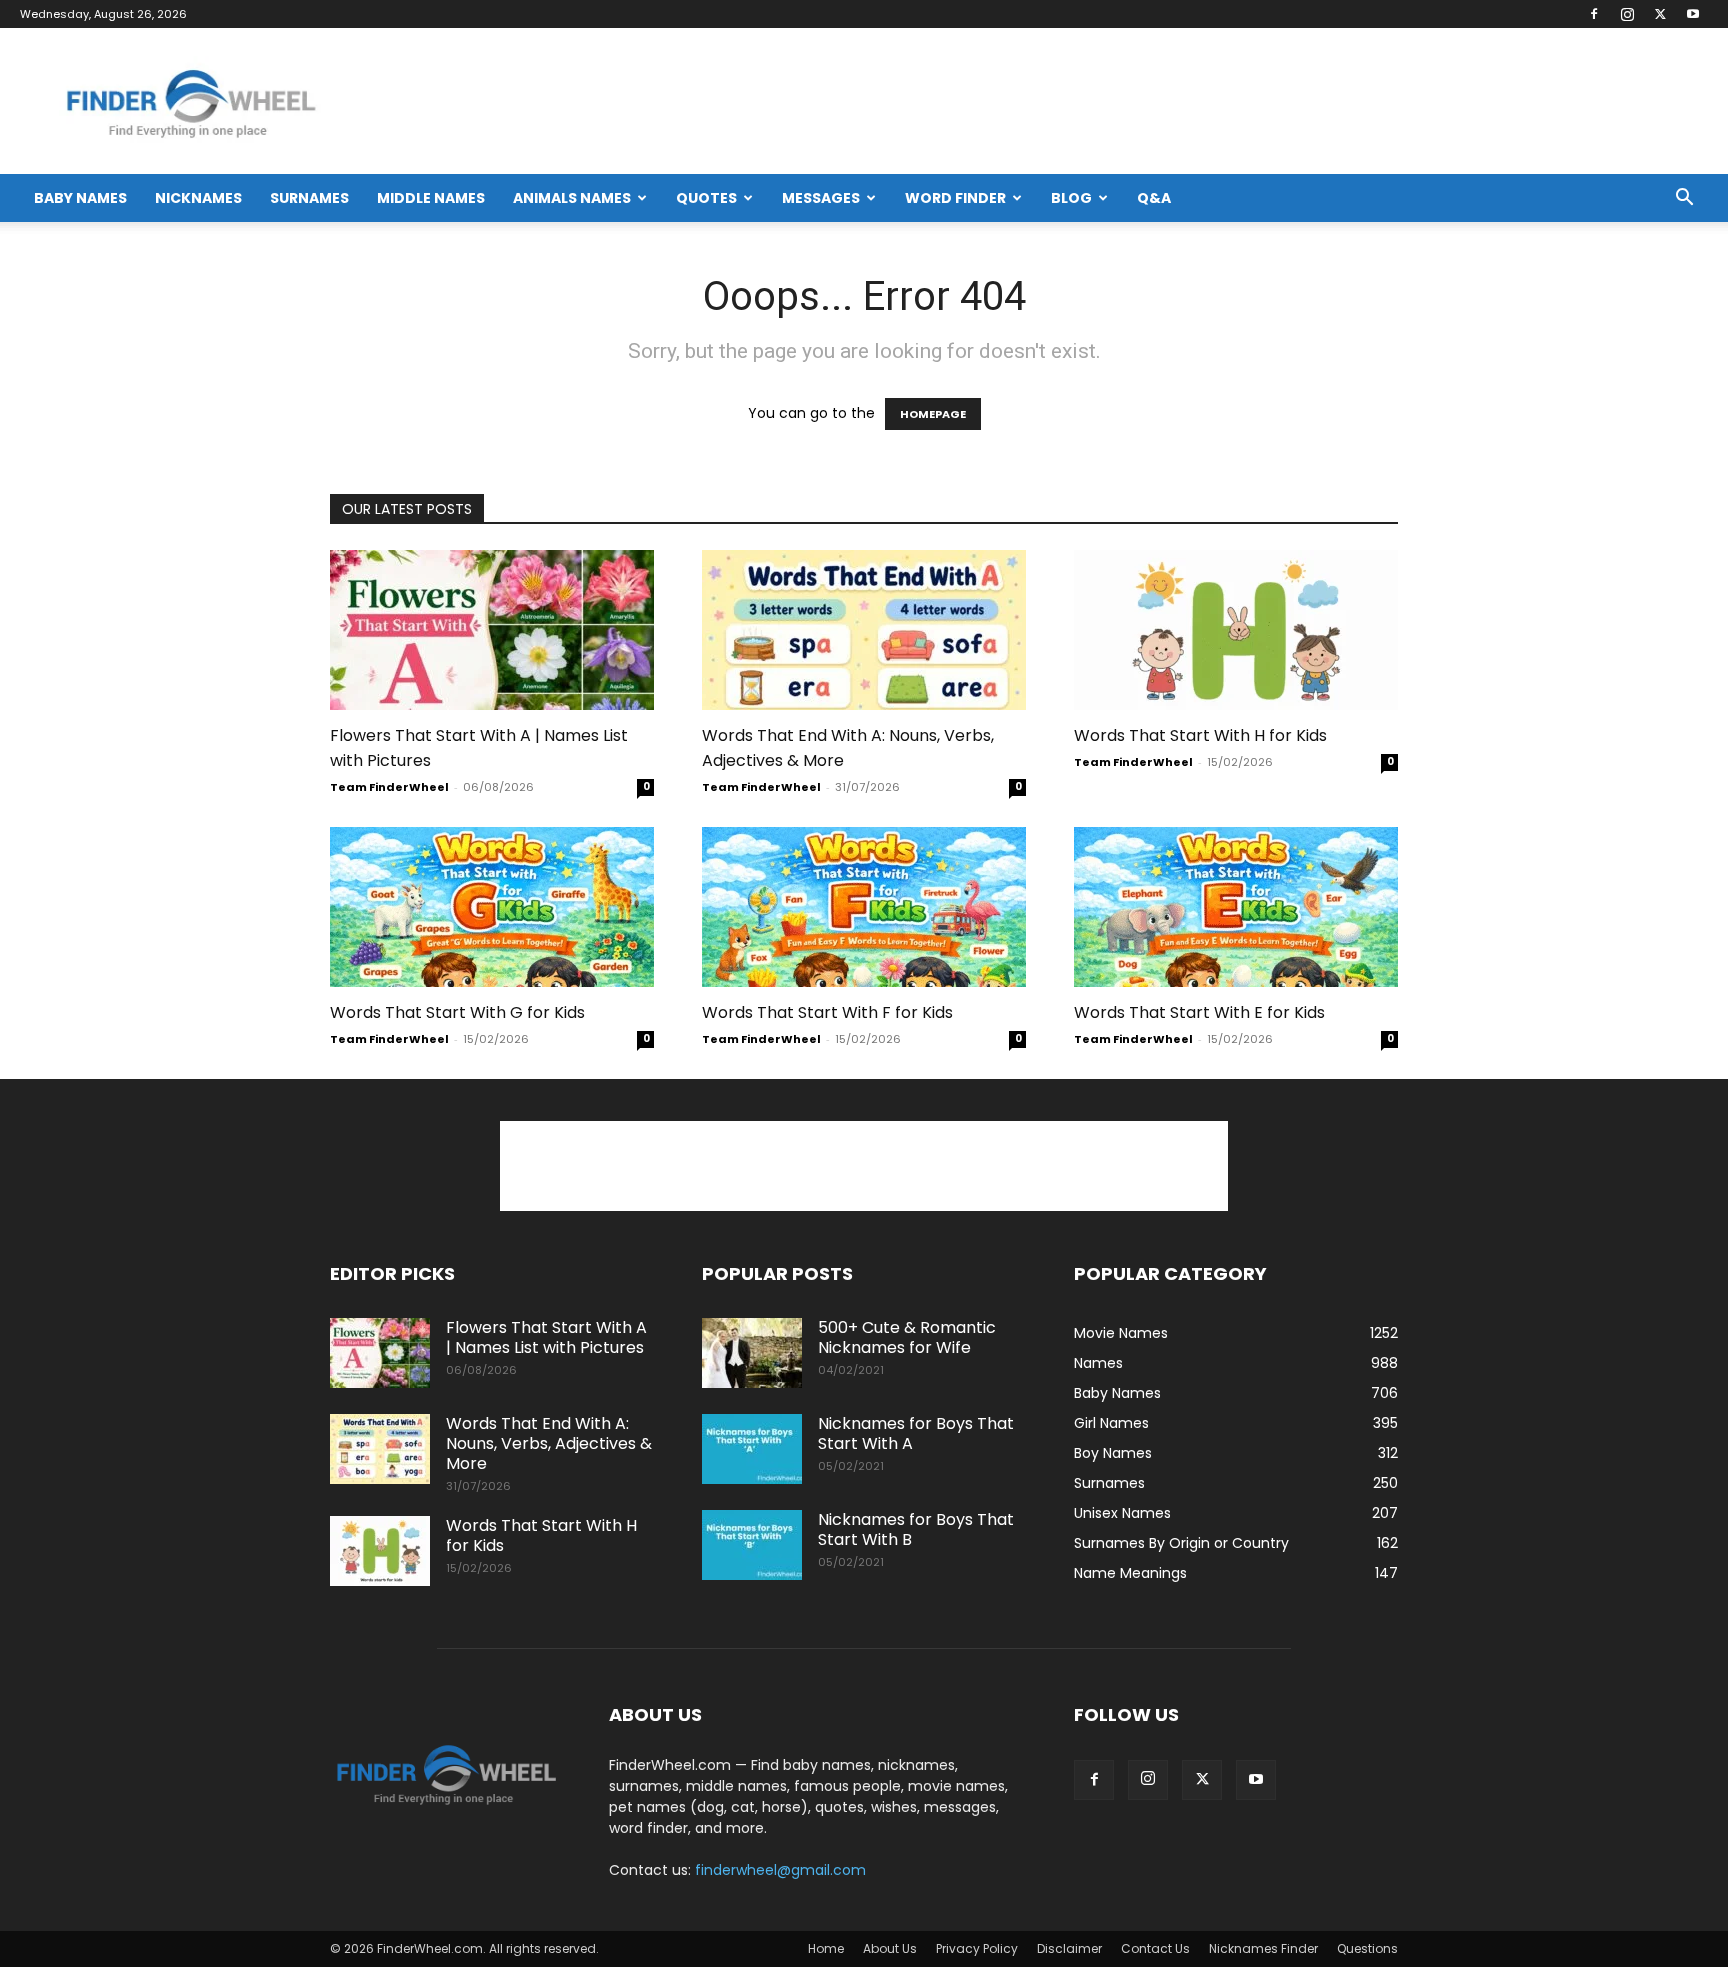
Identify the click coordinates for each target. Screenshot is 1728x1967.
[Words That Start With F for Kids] (864, 907)
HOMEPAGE (933, 414)
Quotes (706, 198)
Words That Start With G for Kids (457, 1012)
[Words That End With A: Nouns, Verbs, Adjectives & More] (864, 630)
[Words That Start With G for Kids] (492, 907)
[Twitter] (1660, 14)
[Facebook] (1594, 14)
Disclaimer (1069, 1948)
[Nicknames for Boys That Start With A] (752, 1449)
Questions (1367, 1948)
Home (826, 1948)
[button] (1684, 199)
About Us (890, 1948)
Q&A (1154, 198)
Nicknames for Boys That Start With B (916, 1529)
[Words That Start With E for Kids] (1236, 907)
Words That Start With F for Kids (827, 1012)
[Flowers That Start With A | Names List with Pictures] (492, 630)
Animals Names (572, 198)
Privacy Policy (977, 1948)
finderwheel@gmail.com (780, 1870)
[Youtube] (1693, 14)
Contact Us (1155, 1948)
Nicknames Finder (1263, 1948)
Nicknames (198, 198)
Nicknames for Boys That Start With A (916, 1433)
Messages (821, 198)
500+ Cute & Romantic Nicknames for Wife (907, 1337)
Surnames (309, 198)
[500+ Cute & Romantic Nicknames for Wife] (752, 1353)
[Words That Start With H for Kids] (1236, 630)
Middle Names (431, 198)
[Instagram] (1627, 14)
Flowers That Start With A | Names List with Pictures (546, 1337)
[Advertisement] (864, 1166)
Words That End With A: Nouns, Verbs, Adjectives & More (549, 1443)
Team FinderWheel (389, 787)
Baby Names (80, 198)
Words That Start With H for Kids (1200, 735)
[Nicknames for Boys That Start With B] (752, 1545)
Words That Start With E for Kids (1199, 1012)
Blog (1071, 198)
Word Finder (955, 198)
